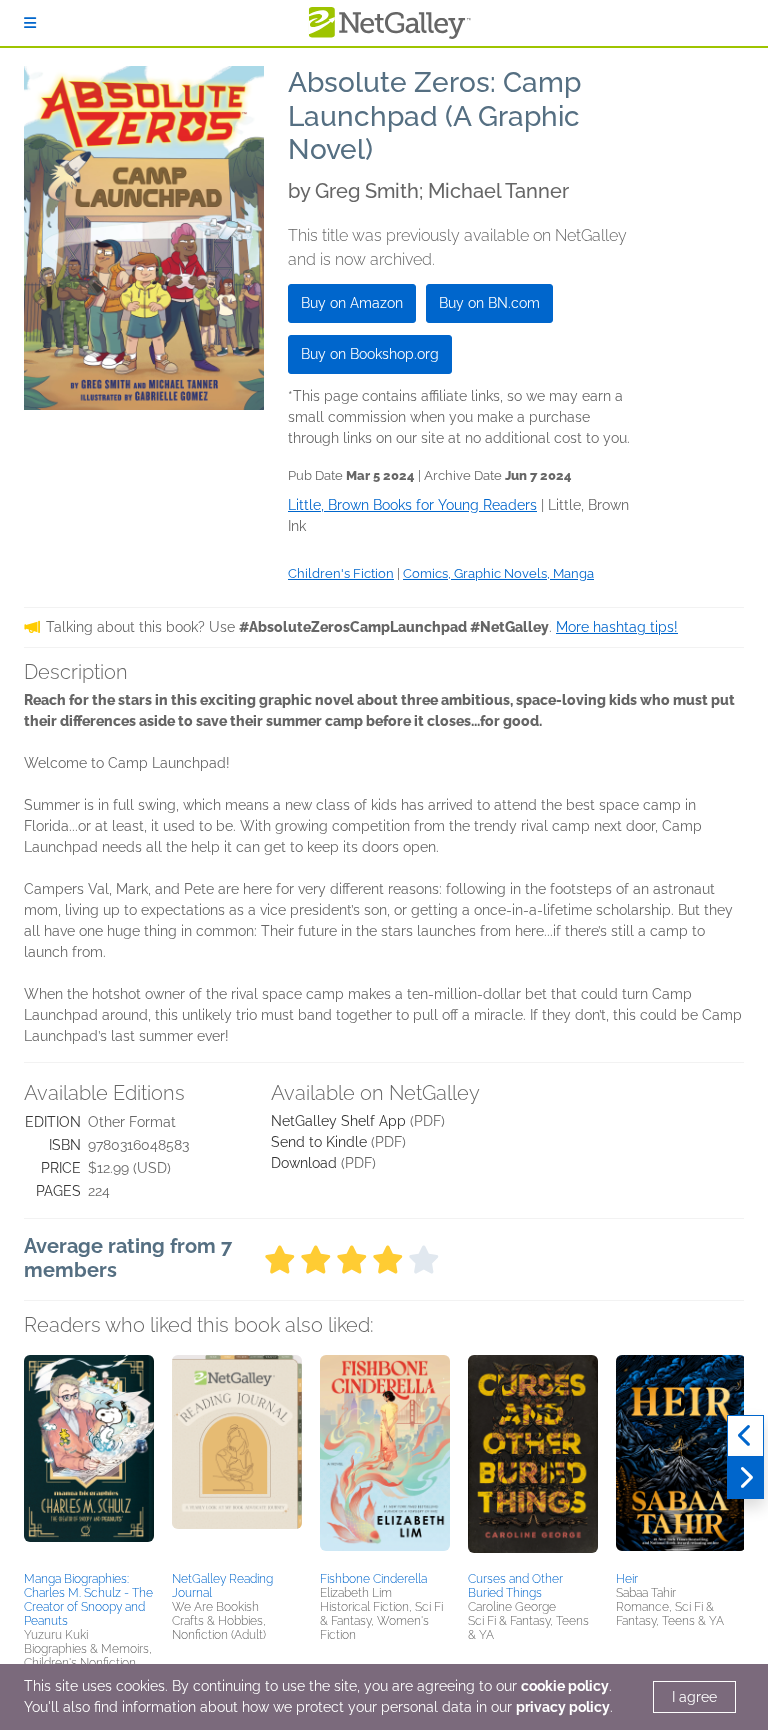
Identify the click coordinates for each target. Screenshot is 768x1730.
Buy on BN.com (489, 303)
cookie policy (565, 1686)
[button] (89, 1460)
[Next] (745, 1478)
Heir (627, 1579)
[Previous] (745, 1436)
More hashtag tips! (617, 627)
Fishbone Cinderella (373, 1579)
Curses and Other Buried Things (515, 1586)
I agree (694, 1697)
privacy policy (563, 1707)
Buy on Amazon (352, 303)
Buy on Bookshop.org (370, 354)
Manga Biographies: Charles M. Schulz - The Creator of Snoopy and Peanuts (88, 1600)
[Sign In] (30, 23)
